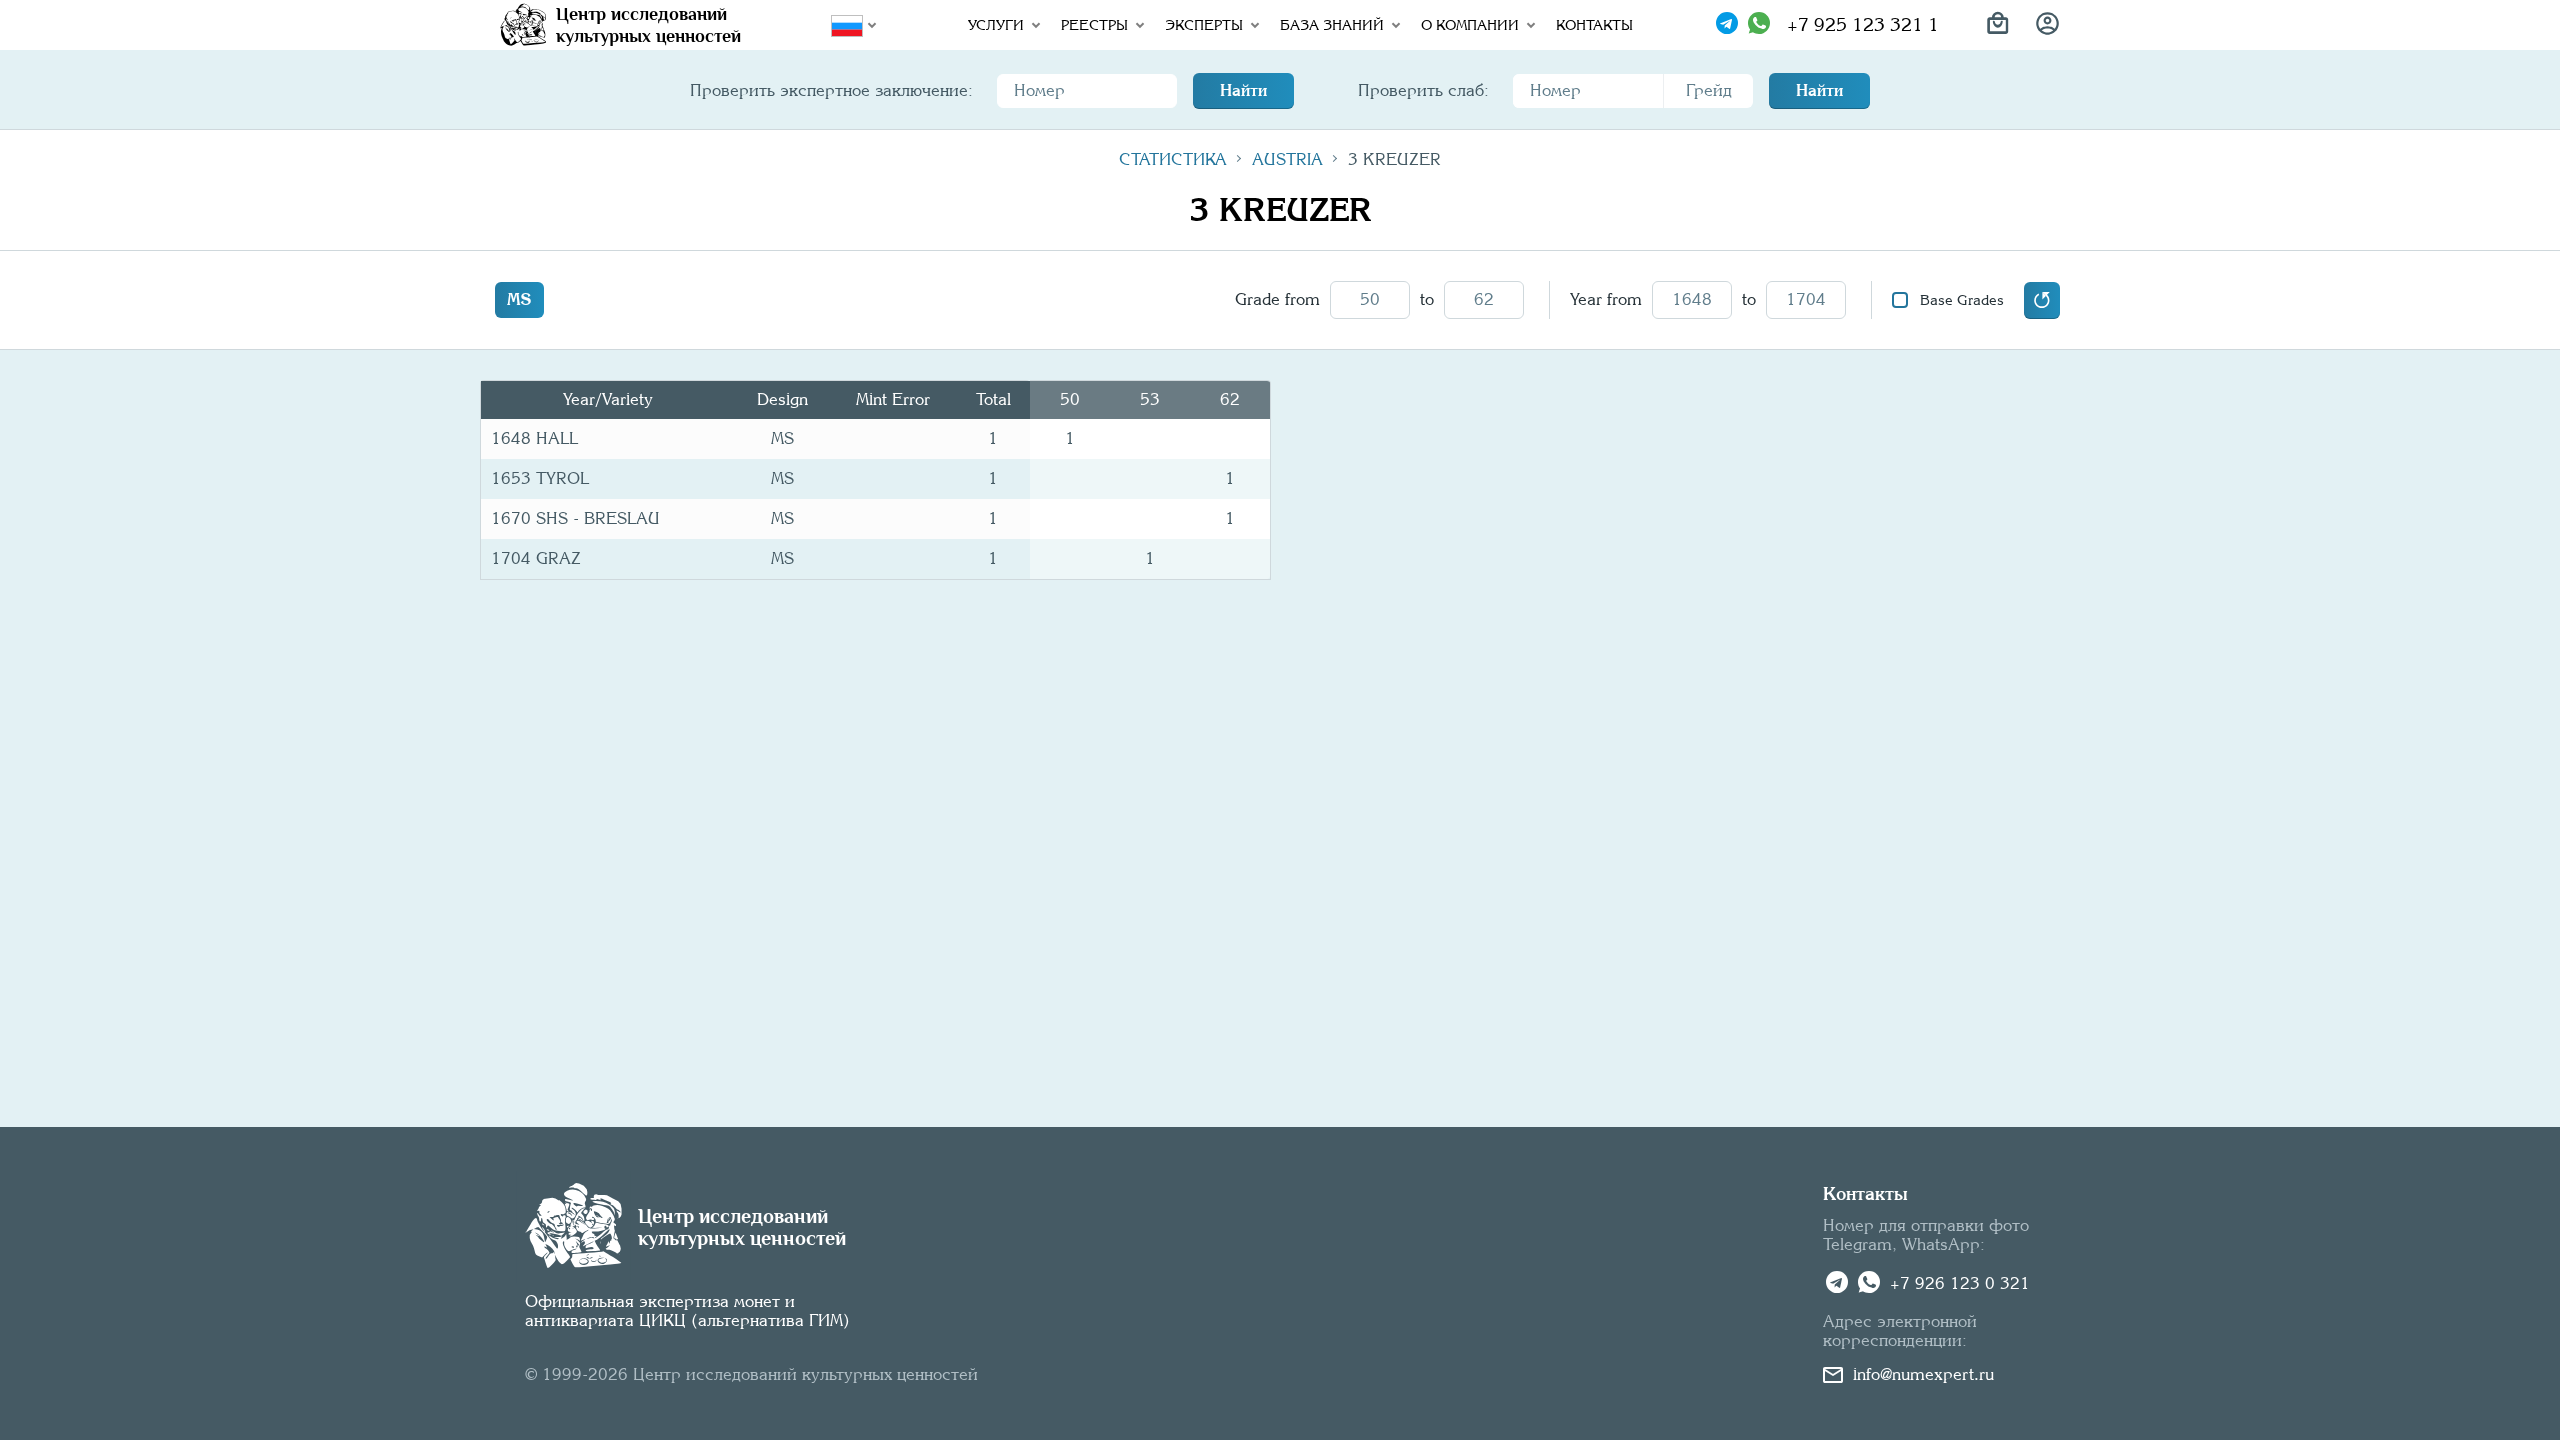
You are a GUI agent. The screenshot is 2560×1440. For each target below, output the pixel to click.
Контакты (1594, 25)
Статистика (1173, 159)
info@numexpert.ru (1923, 1374)
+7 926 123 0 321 (1960, 1283)
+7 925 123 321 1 (1863, 24)
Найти (1243, 90)
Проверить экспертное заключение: (831, 90)
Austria (1287, 159)
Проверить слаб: (1423, 90)
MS (519, 299)
